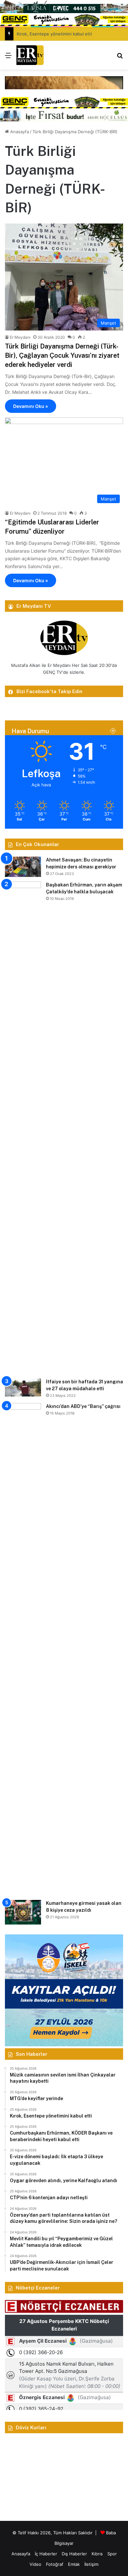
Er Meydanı (20, 337)
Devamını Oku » (31, 406)
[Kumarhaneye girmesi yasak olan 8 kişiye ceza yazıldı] (23, 1912)
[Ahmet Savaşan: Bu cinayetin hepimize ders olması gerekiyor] (23, 867)
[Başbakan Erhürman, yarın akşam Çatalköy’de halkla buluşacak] (23, 1128)
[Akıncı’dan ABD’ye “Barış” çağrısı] (23, 1649)
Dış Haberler (74, 2554)
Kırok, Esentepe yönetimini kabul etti (54, 34)
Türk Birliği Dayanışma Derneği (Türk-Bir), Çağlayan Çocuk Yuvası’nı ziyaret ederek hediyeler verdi (62, 355)
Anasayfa (19, 132)
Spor (112, 2554)
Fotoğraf (55, 2564)
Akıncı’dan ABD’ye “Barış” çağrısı (83, 1406)
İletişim (91, 2564)
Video (35, 2564)
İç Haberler (46, 2554)
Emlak (74, 2564)
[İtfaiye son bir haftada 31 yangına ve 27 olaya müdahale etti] (23, 1387)
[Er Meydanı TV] (30, 55)
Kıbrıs (97, 2554)
